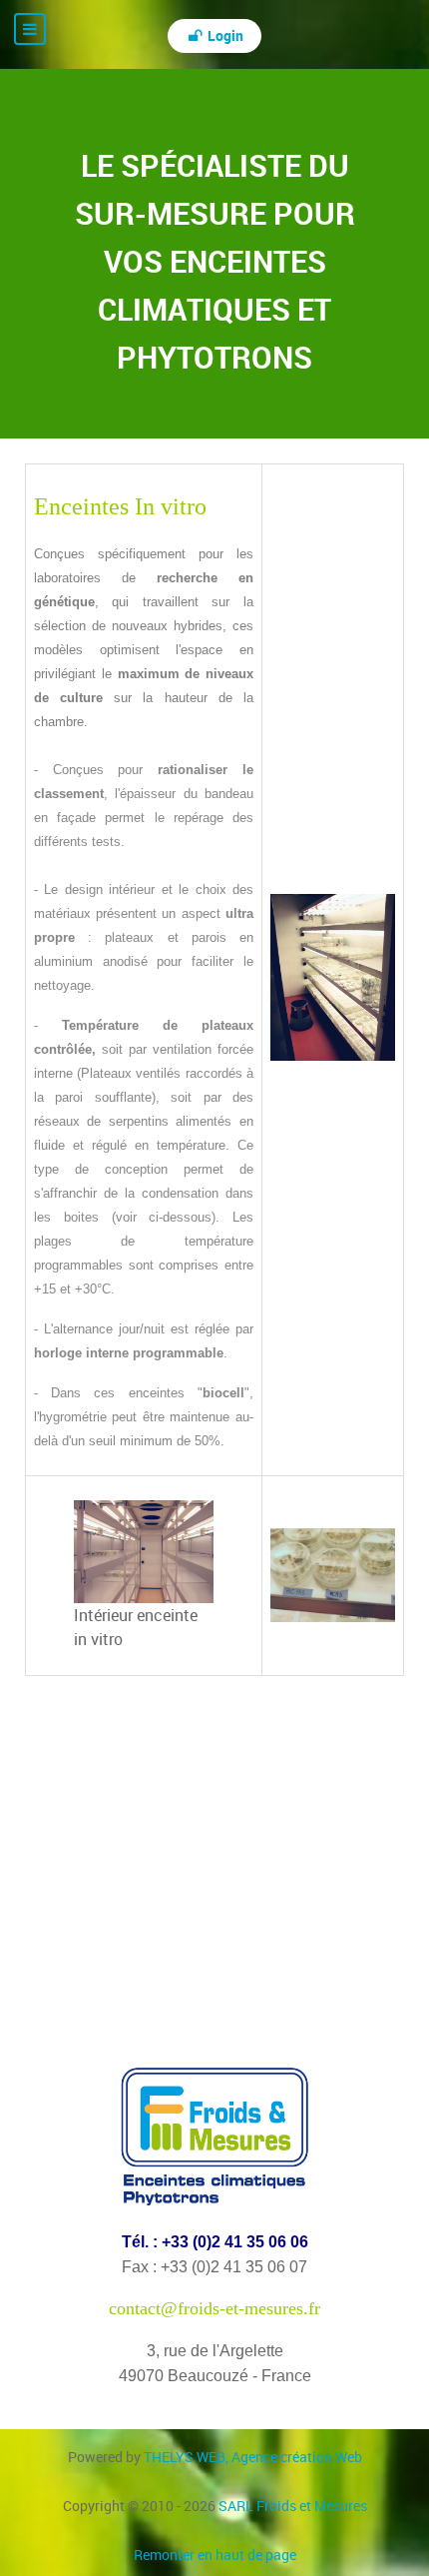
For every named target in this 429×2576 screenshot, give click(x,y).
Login (224, 35)
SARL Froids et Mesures (293, 2506)
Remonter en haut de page (215, 2555)
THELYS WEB (253, 2457)
